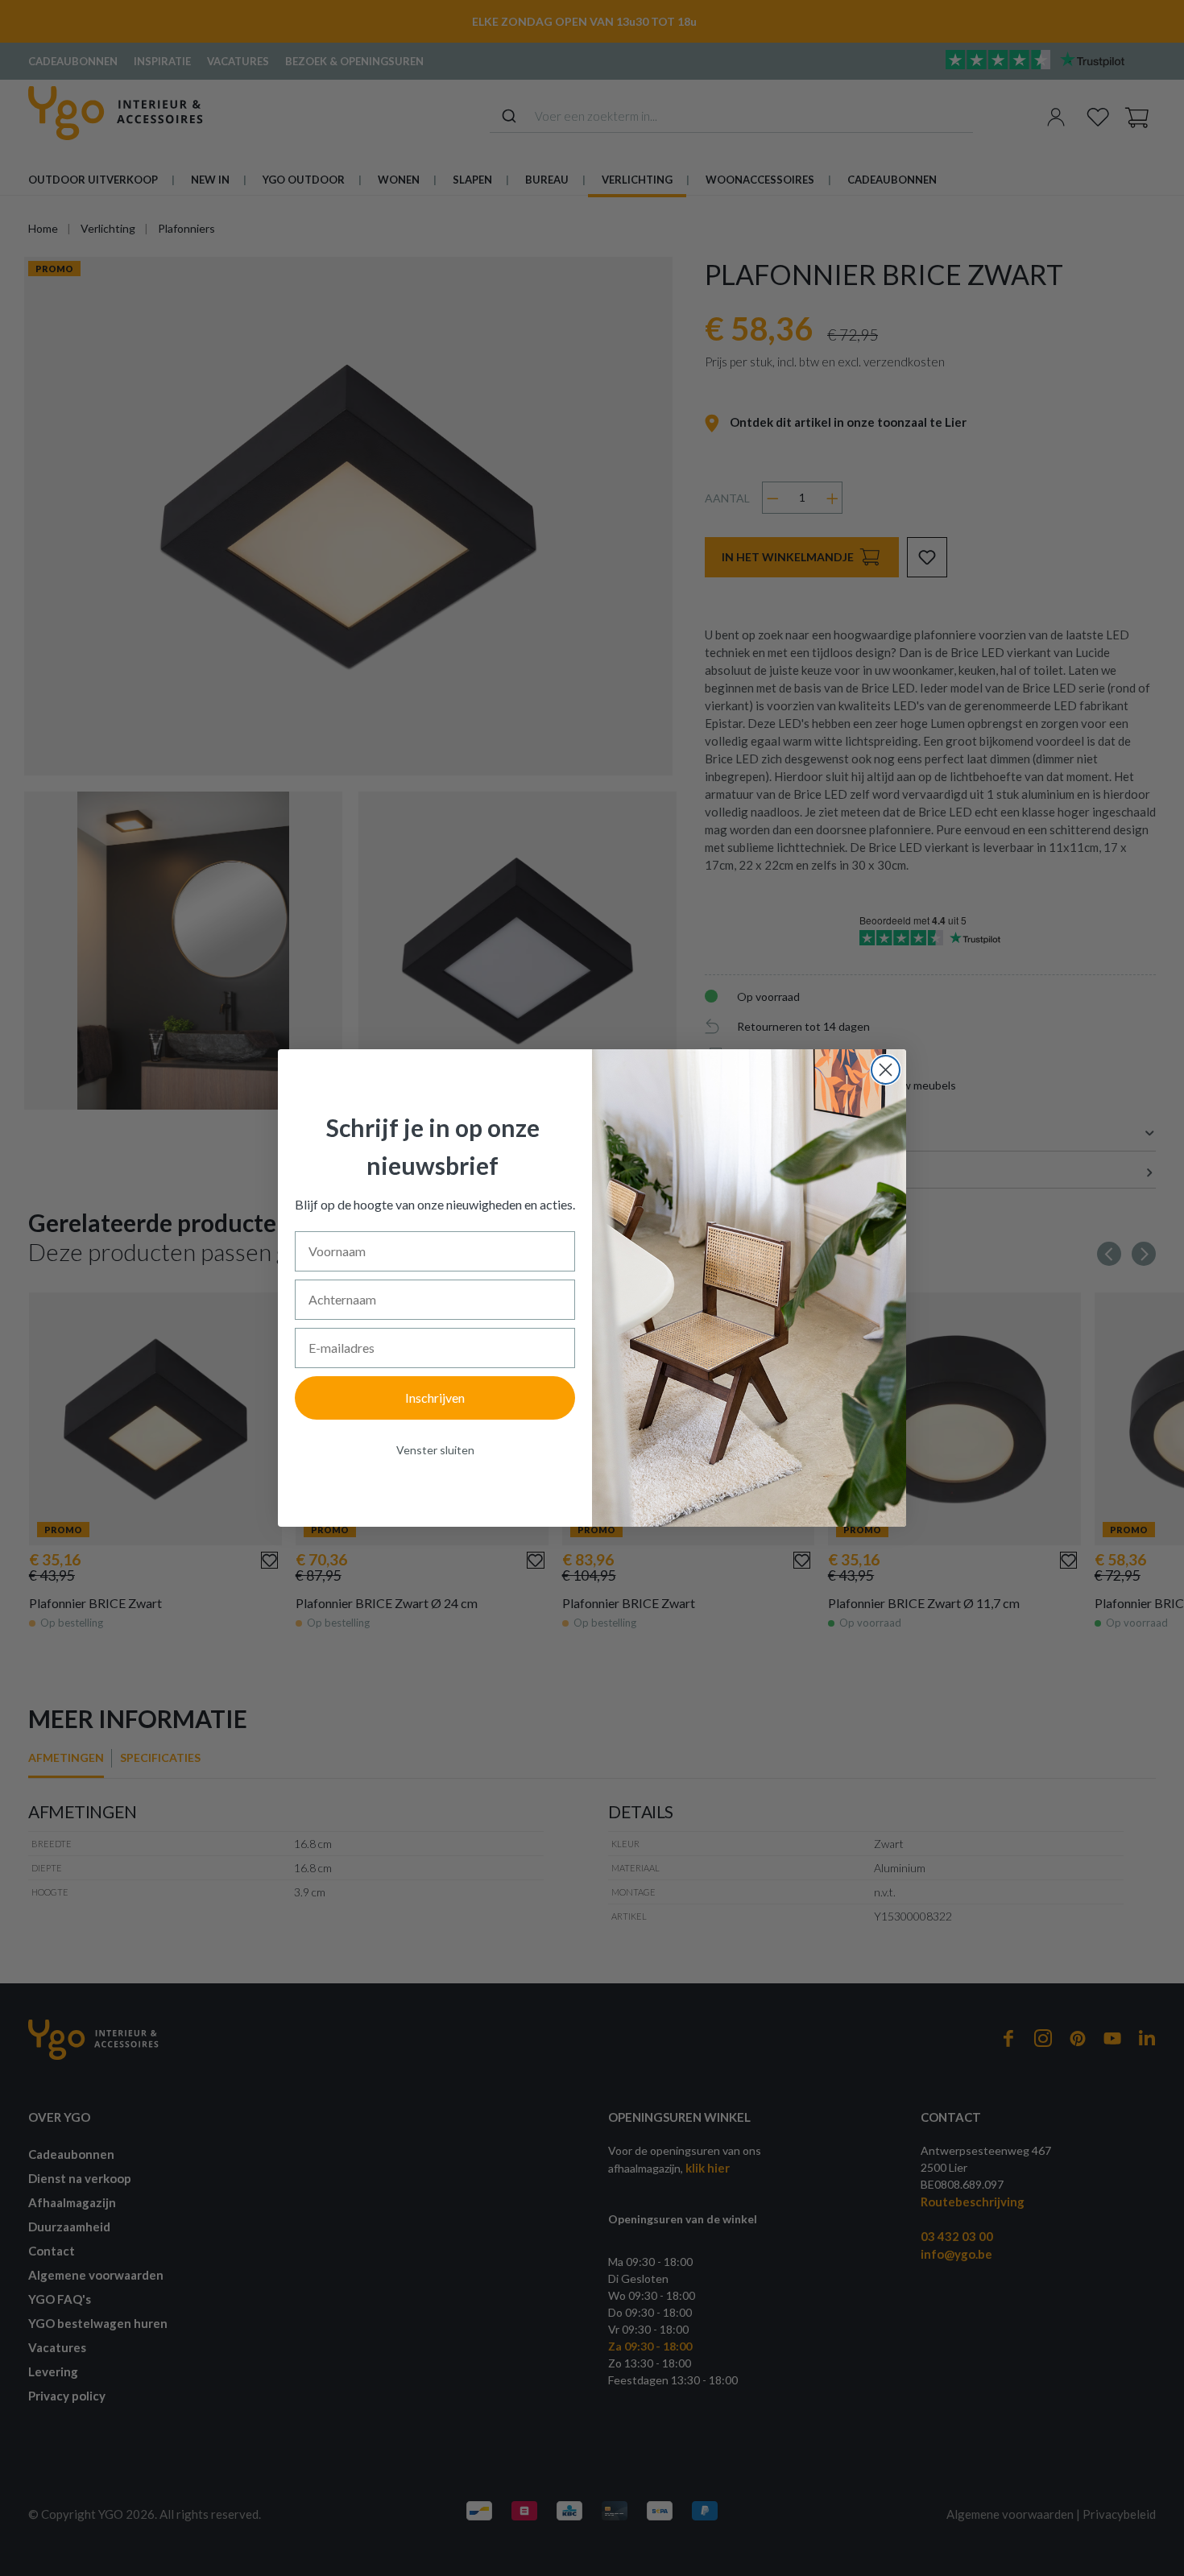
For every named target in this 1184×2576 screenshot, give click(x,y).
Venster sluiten (435, 1450)
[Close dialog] (886, 1070)
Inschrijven (435, 1398)
